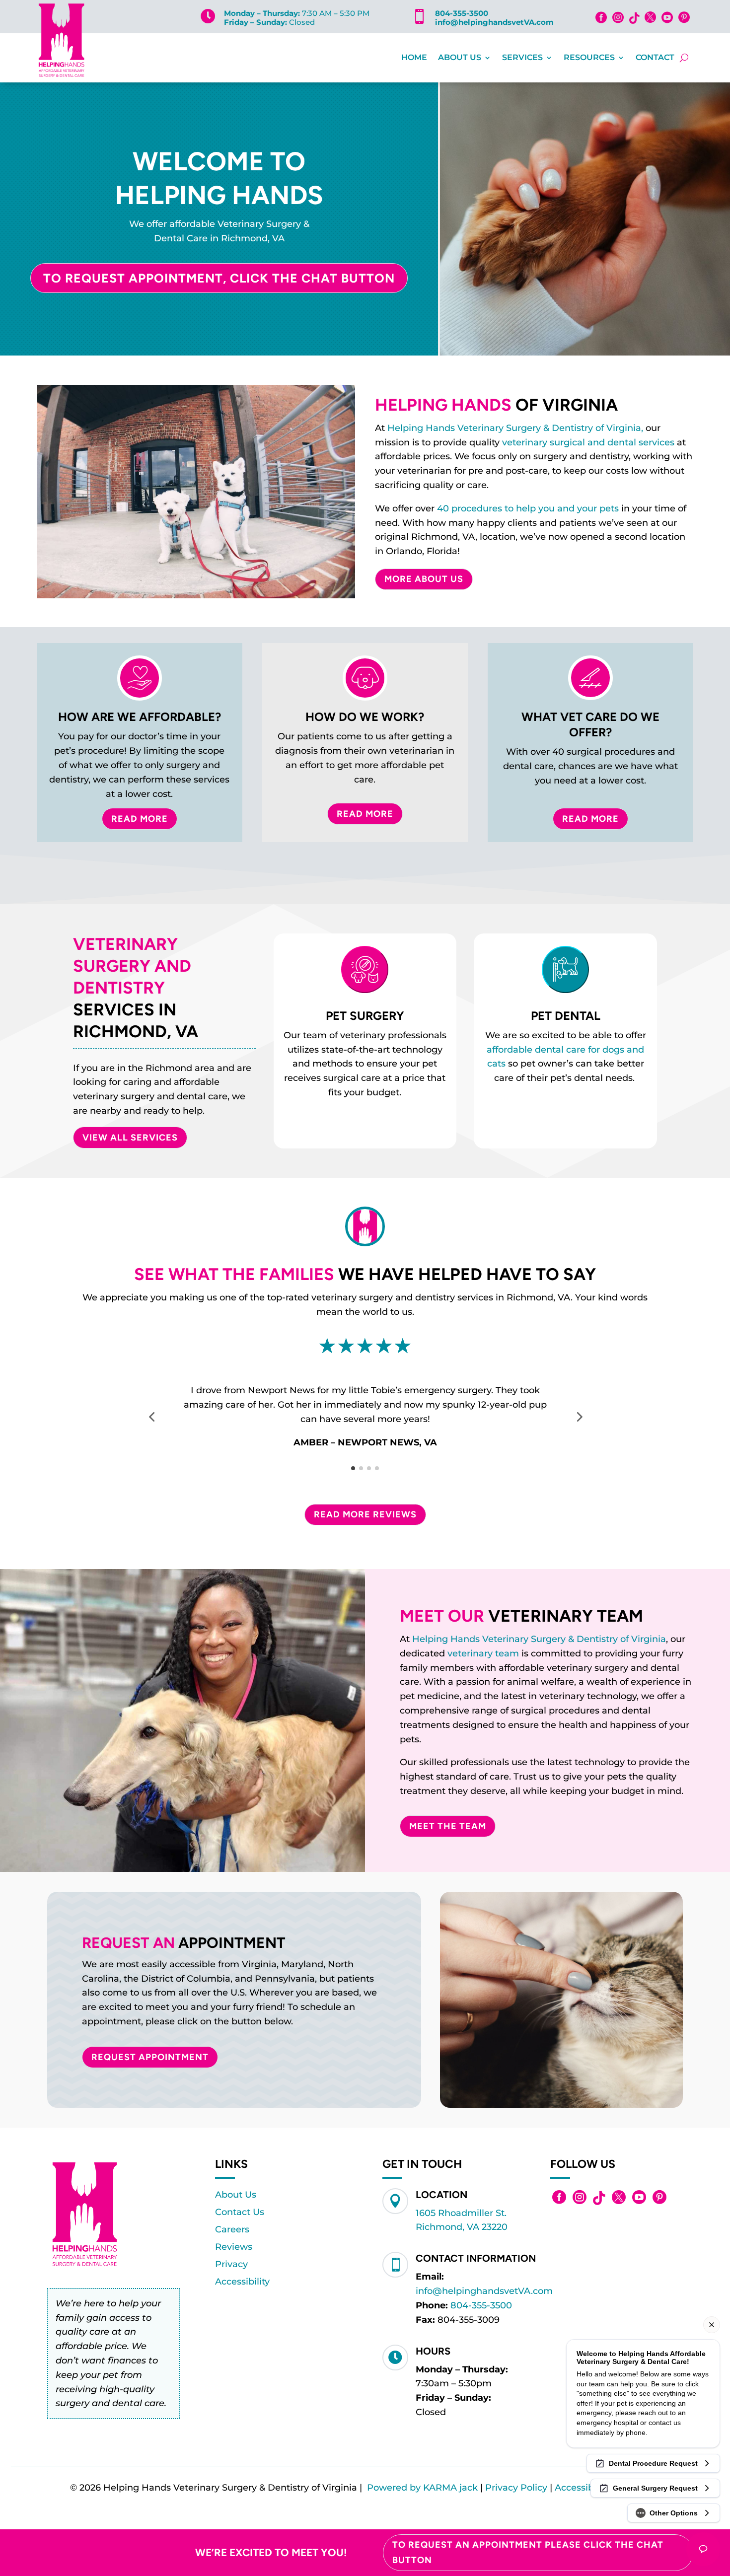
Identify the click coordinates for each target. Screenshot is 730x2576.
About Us (460, 57)
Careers (232, 2229)
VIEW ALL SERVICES (130, 1138)
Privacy (231, 2264)
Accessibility (242, 2282)
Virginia (649, 1639)
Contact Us (240, 2212)
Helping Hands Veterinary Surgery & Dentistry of (522, 1639)
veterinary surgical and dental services (588, 442)
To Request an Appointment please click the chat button (528, 2552)
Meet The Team (448, 1826)
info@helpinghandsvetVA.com (494, 22)
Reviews (234, 2247)
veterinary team (483, 1653)
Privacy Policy (516, 2488)
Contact (655, 57)
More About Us (424, 579)
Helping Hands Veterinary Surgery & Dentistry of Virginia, (515, 428)
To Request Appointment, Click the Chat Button (219, 278)
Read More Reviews (365, 1514)
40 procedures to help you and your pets (528, 508)
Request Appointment (150, 2057)
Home (414, 57)
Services (522, 57)
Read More (140, 819)
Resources (589, 57)
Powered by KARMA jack (422, 2488)
